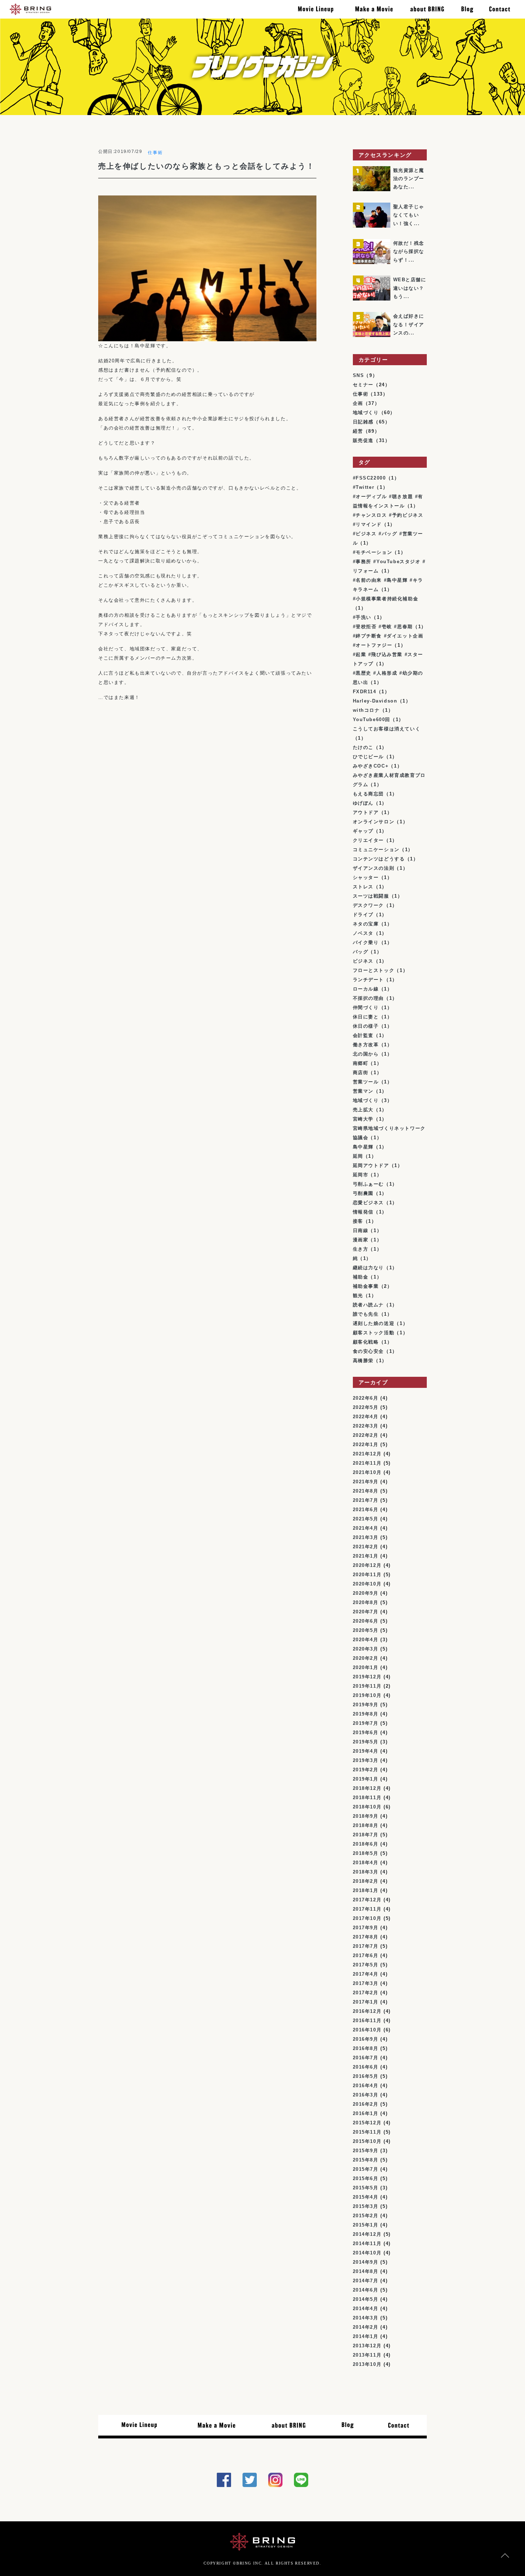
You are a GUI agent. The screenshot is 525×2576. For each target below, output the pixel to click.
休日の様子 (366, 1026)
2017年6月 (366, 1955)
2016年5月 (366, 2076)
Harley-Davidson (375, 701)
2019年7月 (366, 1723)
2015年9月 (366, 2151)
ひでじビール (369, 757)
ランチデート (369, 980)
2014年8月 (366, 2271)
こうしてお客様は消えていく (387, 729)
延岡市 (361, 1175)
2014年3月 (366, 2318)
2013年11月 (367, 2355)
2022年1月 (366, 1445)
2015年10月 (367, 2141)
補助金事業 (366, 1286)
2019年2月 (366, 1770)
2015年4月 (366, 2197)
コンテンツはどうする (379, 859)
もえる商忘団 (369, 794)
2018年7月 (366, 1835)
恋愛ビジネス (369, 1203)
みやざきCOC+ (371, 766)
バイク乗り (366, 942)
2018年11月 (367, 1798)
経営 (358, 431)
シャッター (366, 877)
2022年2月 (366, 1435)
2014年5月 (366, 2299)
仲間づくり (366, 1007)
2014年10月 (367, 2253)
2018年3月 (366, 1872)
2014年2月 (366, 2327)
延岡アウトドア (371, 1165)
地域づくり (366, 413)
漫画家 (361, 1240)
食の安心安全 (369, 1351)
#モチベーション (373, 552)
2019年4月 (366, 1751)
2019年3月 (366, 1760)
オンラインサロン (374, 822)
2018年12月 (367, 1788)
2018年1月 (366, 1890)
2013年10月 (367, 2364)
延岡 (358, 1156)
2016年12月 (367, 2011)
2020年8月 (366, 1602)
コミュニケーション (376, 850)
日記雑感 (363, 422)
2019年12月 (367, 1677)
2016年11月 (367, 2021)
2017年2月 (366, 1993)
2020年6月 (366, 1621)
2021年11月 (367, 1463)
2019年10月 (367, 1695)
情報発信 (363, 1212)
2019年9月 (366, 1705)
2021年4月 (366, 1528)
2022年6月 (366, 1398)
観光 (358, 1296)
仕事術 (155, 153)
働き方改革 (366, 1045)
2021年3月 (366, 1537)
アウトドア (366, 812)
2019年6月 (366, 1733)
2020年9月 (366, 1593)
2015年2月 (366, 2216)
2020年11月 (367, 1575)
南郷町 (361, 1063)
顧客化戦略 (366, 1342)
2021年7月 (366, 1500)
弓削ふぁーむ (369, 1184)
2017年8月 (366, 1937)
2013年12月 (367, 2346)
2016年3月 (366, 2095)
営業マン (363, 1091)
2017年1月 (366, 2002)
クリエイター (369, 840)
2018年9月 (366, 1816)
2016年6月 (366, 2067)
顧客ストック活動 (374, 1333)
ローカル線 (366, 989)
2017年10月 (367, 1918)
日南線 (361, 1230)
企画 (358, 403)
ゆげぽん (363, 803)
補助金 (361, 1277)
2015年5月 (366, 2188)
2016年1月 (366, 2113)
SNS (359, 375)
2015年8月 (366, 2160)
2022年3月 (366, 1426)
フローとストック (374, 970)
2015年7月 (366, 2169)
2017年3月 (366, 1983)
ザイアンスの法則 (374, 868)
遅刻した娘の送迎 (374, 1323)
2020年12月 (367, 1565)
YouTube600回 (372, 719)
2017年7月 (366, 1946)
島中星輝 (363, 1147)
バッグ (361, 952)
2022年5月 (366, 1407)
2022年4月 (366, 1417)
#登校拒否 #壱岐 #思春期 (383, 627)
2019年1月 (366, 1779)
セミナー (363, 385)
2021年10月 (367, 1472)
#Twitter (364, 487)
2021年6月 (366, 1510)
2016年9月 (366, 2039)
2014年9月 (366, 2262)
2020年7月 (366, 1612)
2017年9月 (366, 1928)
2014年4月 (366, 2309)
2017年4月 (366, 1974)
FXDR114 (365, 692)
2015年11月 (367, 2132)
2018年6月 (366, 1844)
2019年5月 (366, 1742)
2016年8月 (366, 2048)
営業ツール (366, 1082)
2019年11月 (367, 1686)
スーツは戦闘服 (371, 896)
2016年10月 (367, 2030)
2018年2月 (366, 1881)
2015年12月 (367, 2123)
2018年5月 (366, 1853)
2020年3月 (366, 1649)
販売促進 (363, 440)
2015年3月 (366, 2206)
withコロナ (366, 710)
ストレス (363, 887)
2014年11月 (367, 2244)
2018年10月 (367, 1807)
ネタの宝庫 (366, 924)
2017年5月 (366, 1965)
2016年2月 (366, 2104)
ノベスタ (363, 933)
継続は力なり (369, 1268)
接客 (358, 1221)
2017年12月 (367, 1900)
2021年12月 (367, 1454)
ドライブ (363, 915)
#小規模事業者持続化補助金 (386, 599)
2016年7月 (366, 2058)
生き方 (361, 1249)
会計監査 (363, 1035)
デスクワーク (369, 905)
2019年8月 (366, 1714)
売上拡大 (363, 1110)
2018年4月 (366, 1863)
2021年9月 (366, 1482)
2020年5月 (366, 1630)
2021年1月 (366, 1556)
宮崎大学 (363, 1119)
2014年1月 (366, 2336)
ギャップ (363, 831)
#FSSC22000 (369, 478)
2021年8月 (366, 1491)
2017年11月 (367, 1909)
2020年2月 (366, 1658)
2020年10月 (367, 1584)
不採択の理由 (369, 998)
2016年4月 (366, 2086)
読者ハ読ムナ (369, 1305)
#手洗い (362, 617)
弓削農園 (363, 1193)
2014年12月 (367, 2234)
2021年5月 (366, 1519)
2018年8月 (366, 1825)
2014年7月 (366, 2281)
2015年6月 (366, 2178)
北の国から (366, 1054)
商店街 (361, 1073)
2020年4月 (366, 1640)
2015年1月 (366, 2225)
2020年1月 (366, 1667)
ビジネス (363, 961)
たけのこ (363, 747)
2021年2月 (366, 1547)
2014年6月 (366, 2290)
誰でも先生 (366, 1314)
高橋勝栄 (363, 1361)
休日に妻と (366, 1017)
